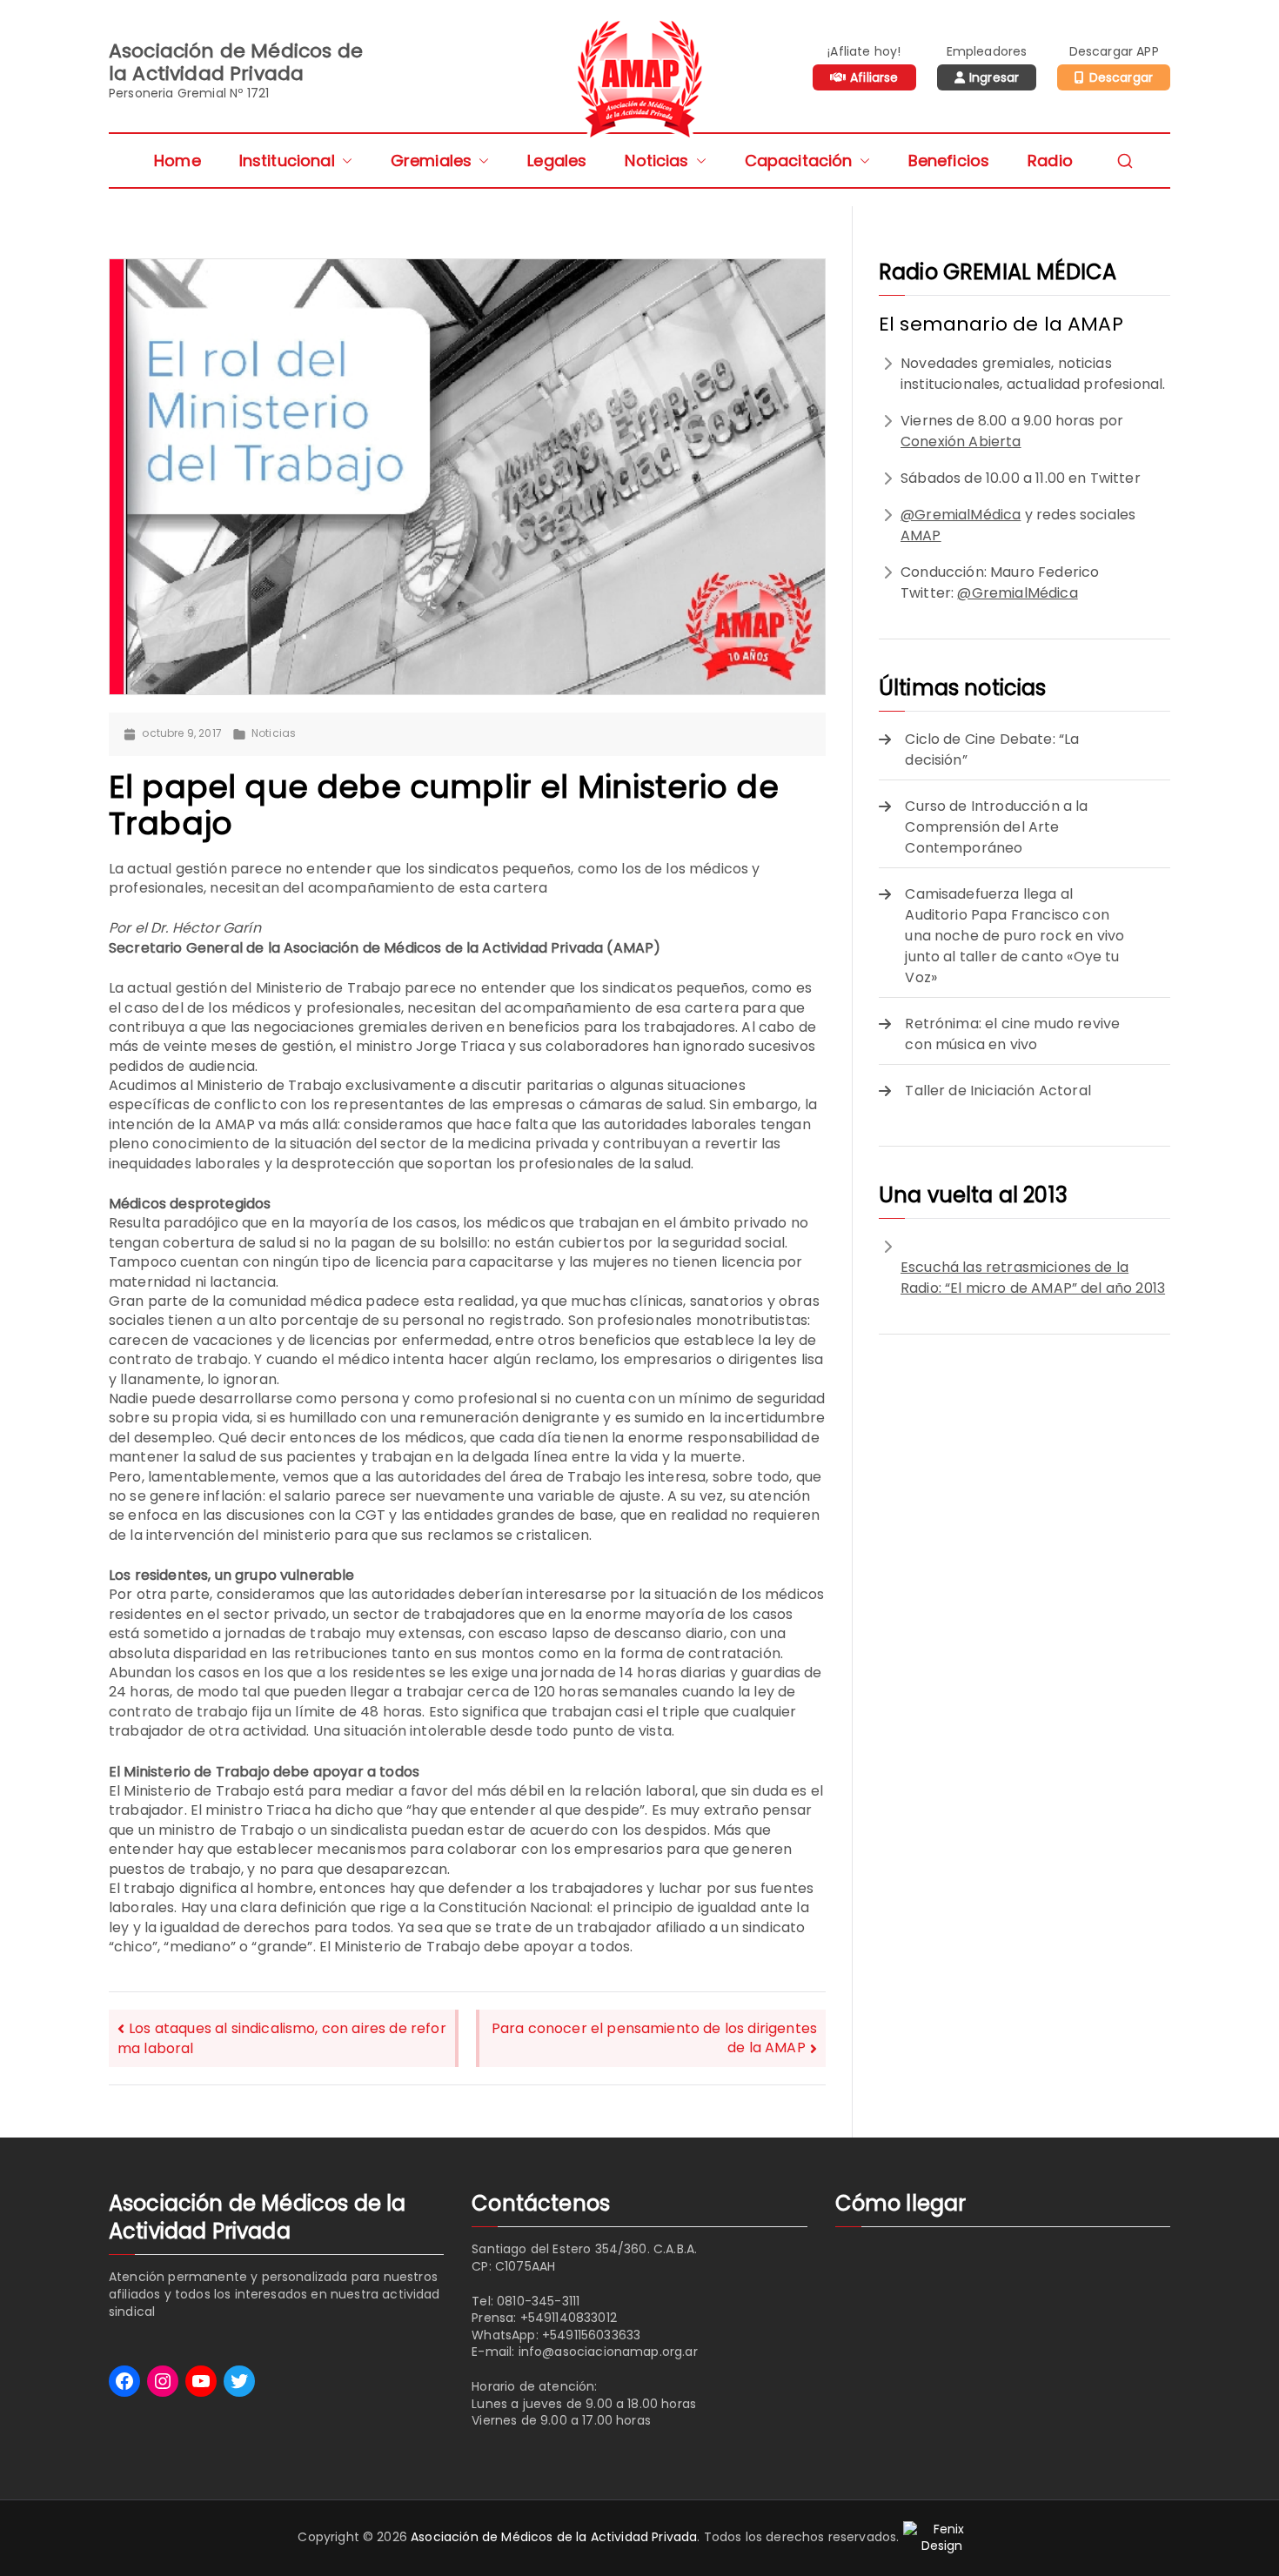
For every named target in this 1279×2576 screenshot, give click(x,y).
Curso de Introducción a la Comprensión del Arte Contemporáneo (996, 827)
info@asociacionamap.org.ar (608, 2352)
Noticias (656, 161)
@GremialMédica (961, 515)
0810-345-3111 (538, 2301)
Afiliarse (874, 77)
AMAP (921, 535)
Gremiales (431, 161)
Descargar (1121, 77)
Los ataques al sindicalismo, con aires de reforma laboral (282, 2038)
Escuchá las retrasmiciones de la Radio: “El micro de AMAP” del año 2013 (1033, 1278)
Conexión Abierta (961, 442)
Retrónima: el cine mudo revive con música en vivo (1012, 1034)
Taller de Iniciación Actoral (998, 1091)
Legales (557, 161)
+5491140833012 (569, 2318)
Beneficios (949, 161)
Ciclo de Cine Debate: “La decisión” (992, 749)
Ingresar (994, 77)
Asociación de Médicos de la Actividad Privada (554, 2537)
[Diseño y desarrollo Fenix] (942, 2537)
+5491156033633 (591, 2335)
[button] (344, 161)
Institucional (287, 161)
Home (177, 161)
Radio (1050, 161)
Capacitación (799, 161)
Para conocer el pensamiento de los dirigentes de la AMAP (654, 2038)
